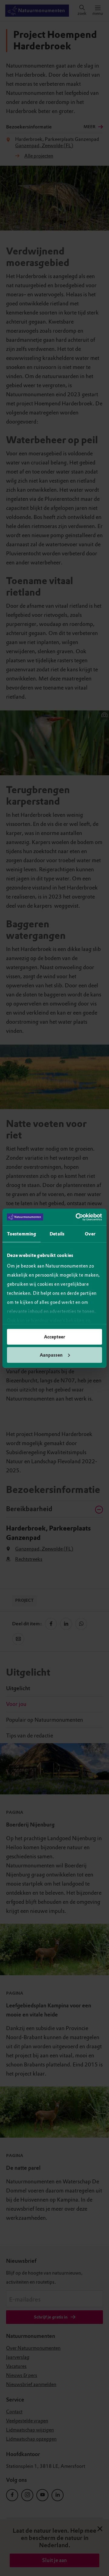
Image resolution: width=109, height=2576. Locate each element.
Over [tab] (90, 1234)
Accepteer (54, 1337)
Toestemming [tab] (21, 1234)
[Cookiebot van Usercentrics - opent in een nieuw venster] (77, 1217)
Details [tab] (57, 1234)
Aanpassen (51, 1355)
